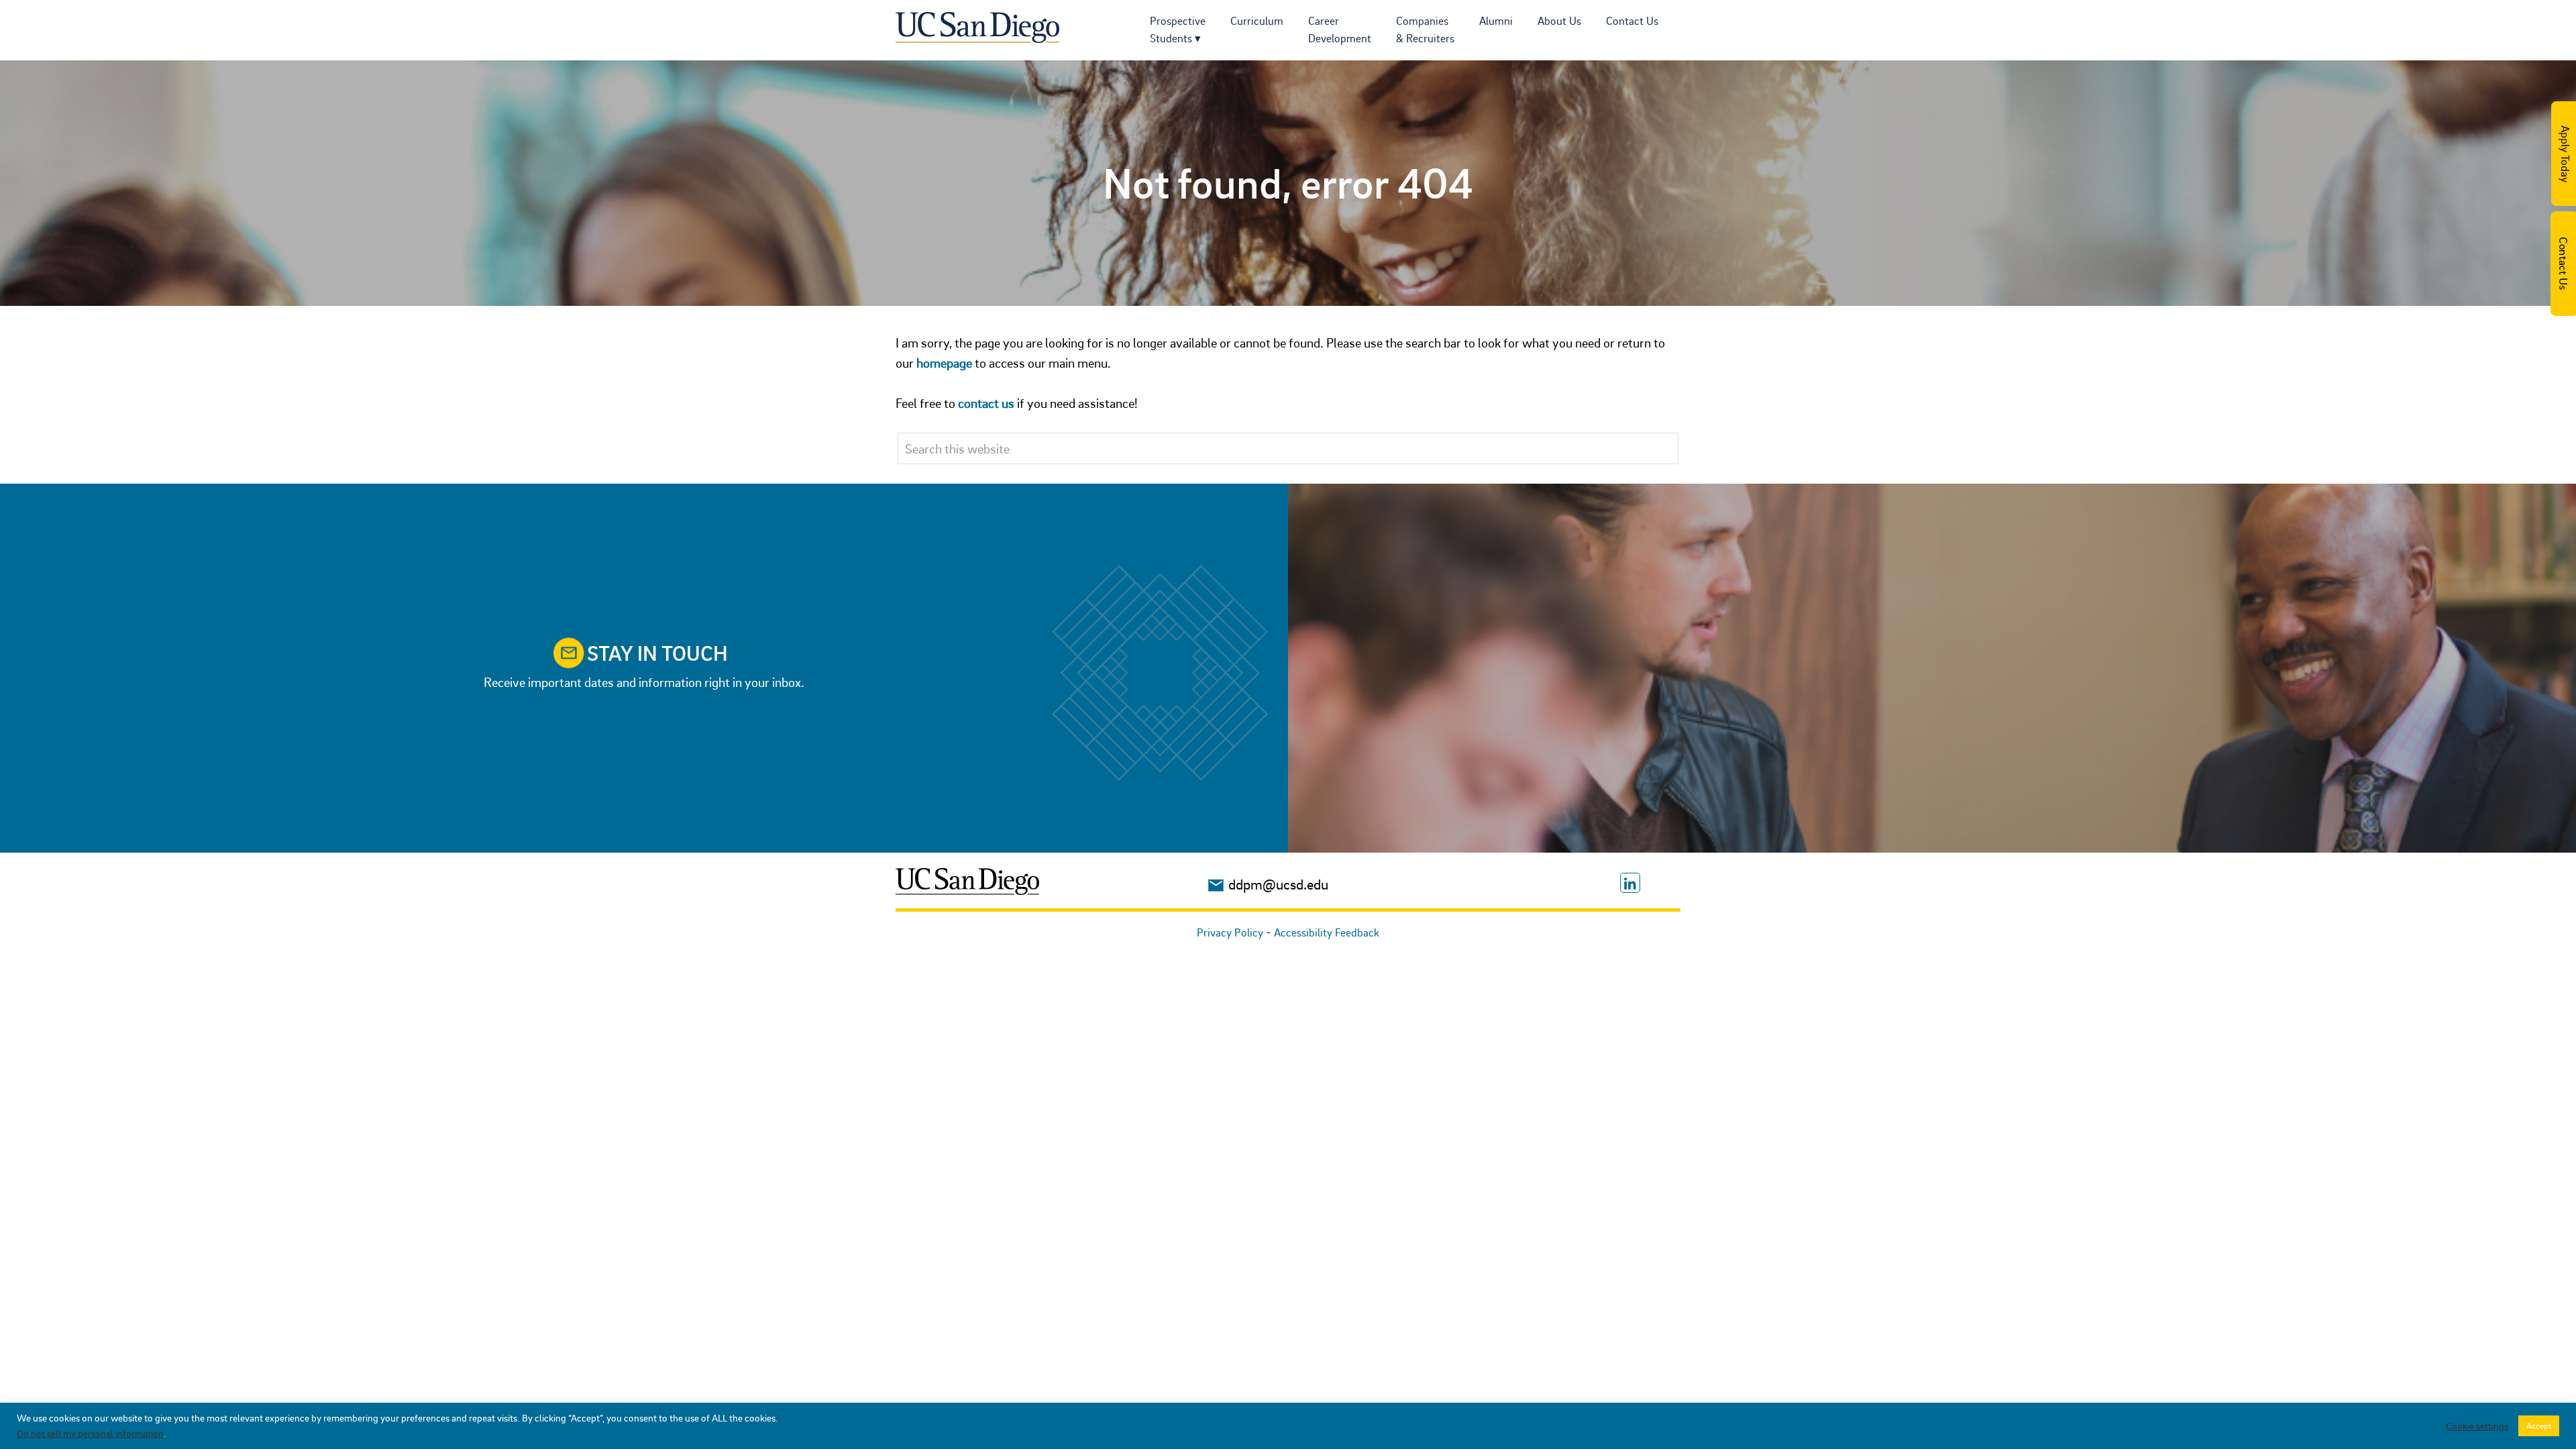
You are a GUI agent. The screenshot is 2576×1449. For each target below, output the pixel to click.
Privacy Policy (1230, 932)
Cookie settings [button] (2477, 1426)
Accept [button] (2539, 1426)
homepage (944, 363)
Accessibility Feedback (1327, 932)
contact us (986, 403)
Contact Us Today (2563, 264)
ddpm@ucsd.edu (1278, 884)
